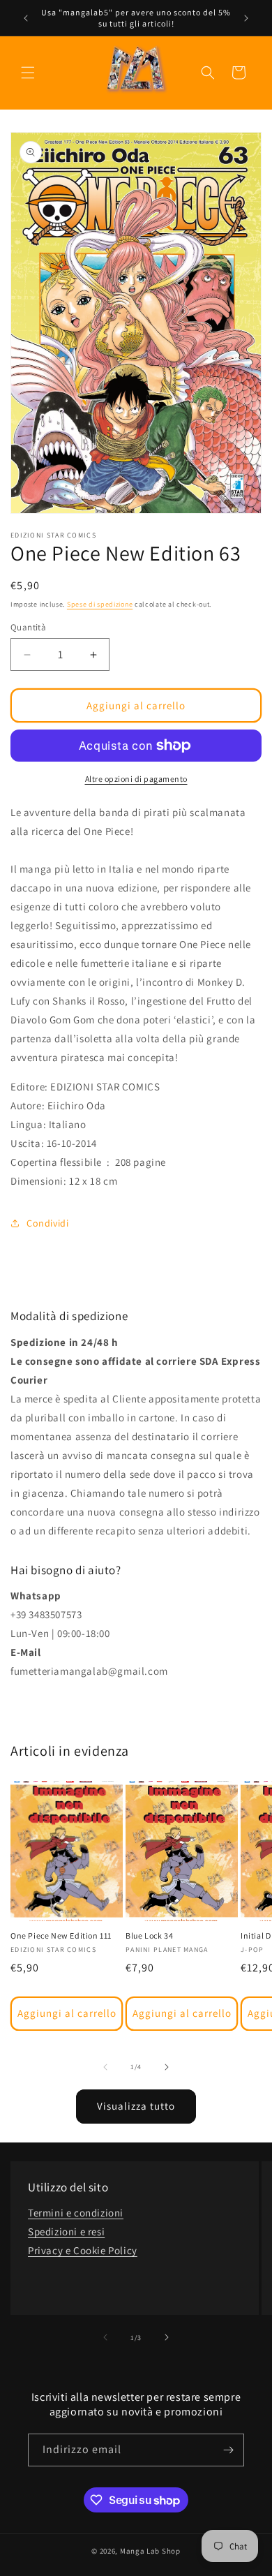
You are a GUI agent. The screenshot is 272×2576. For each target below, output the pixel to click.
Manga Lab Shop (150, 2551)
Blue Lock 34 (149, 1935)
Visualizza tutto (136, 2106)
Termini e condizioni (76, 2213)
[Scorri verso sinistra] (105, 2067)
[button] (28, 73)
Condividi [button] (47, 1223)
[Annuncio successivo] (246, 18)
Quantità (28, 627)
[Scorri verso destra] (167, 2067)
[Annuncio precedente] (26, 18)
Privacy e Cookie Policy (83, 2250)
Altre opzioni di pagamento (136, 779)
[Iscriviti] (228, 2450)
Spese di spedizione (100, 604)
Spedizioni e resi (66, 2231)
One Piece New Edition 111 (61, 1935)
